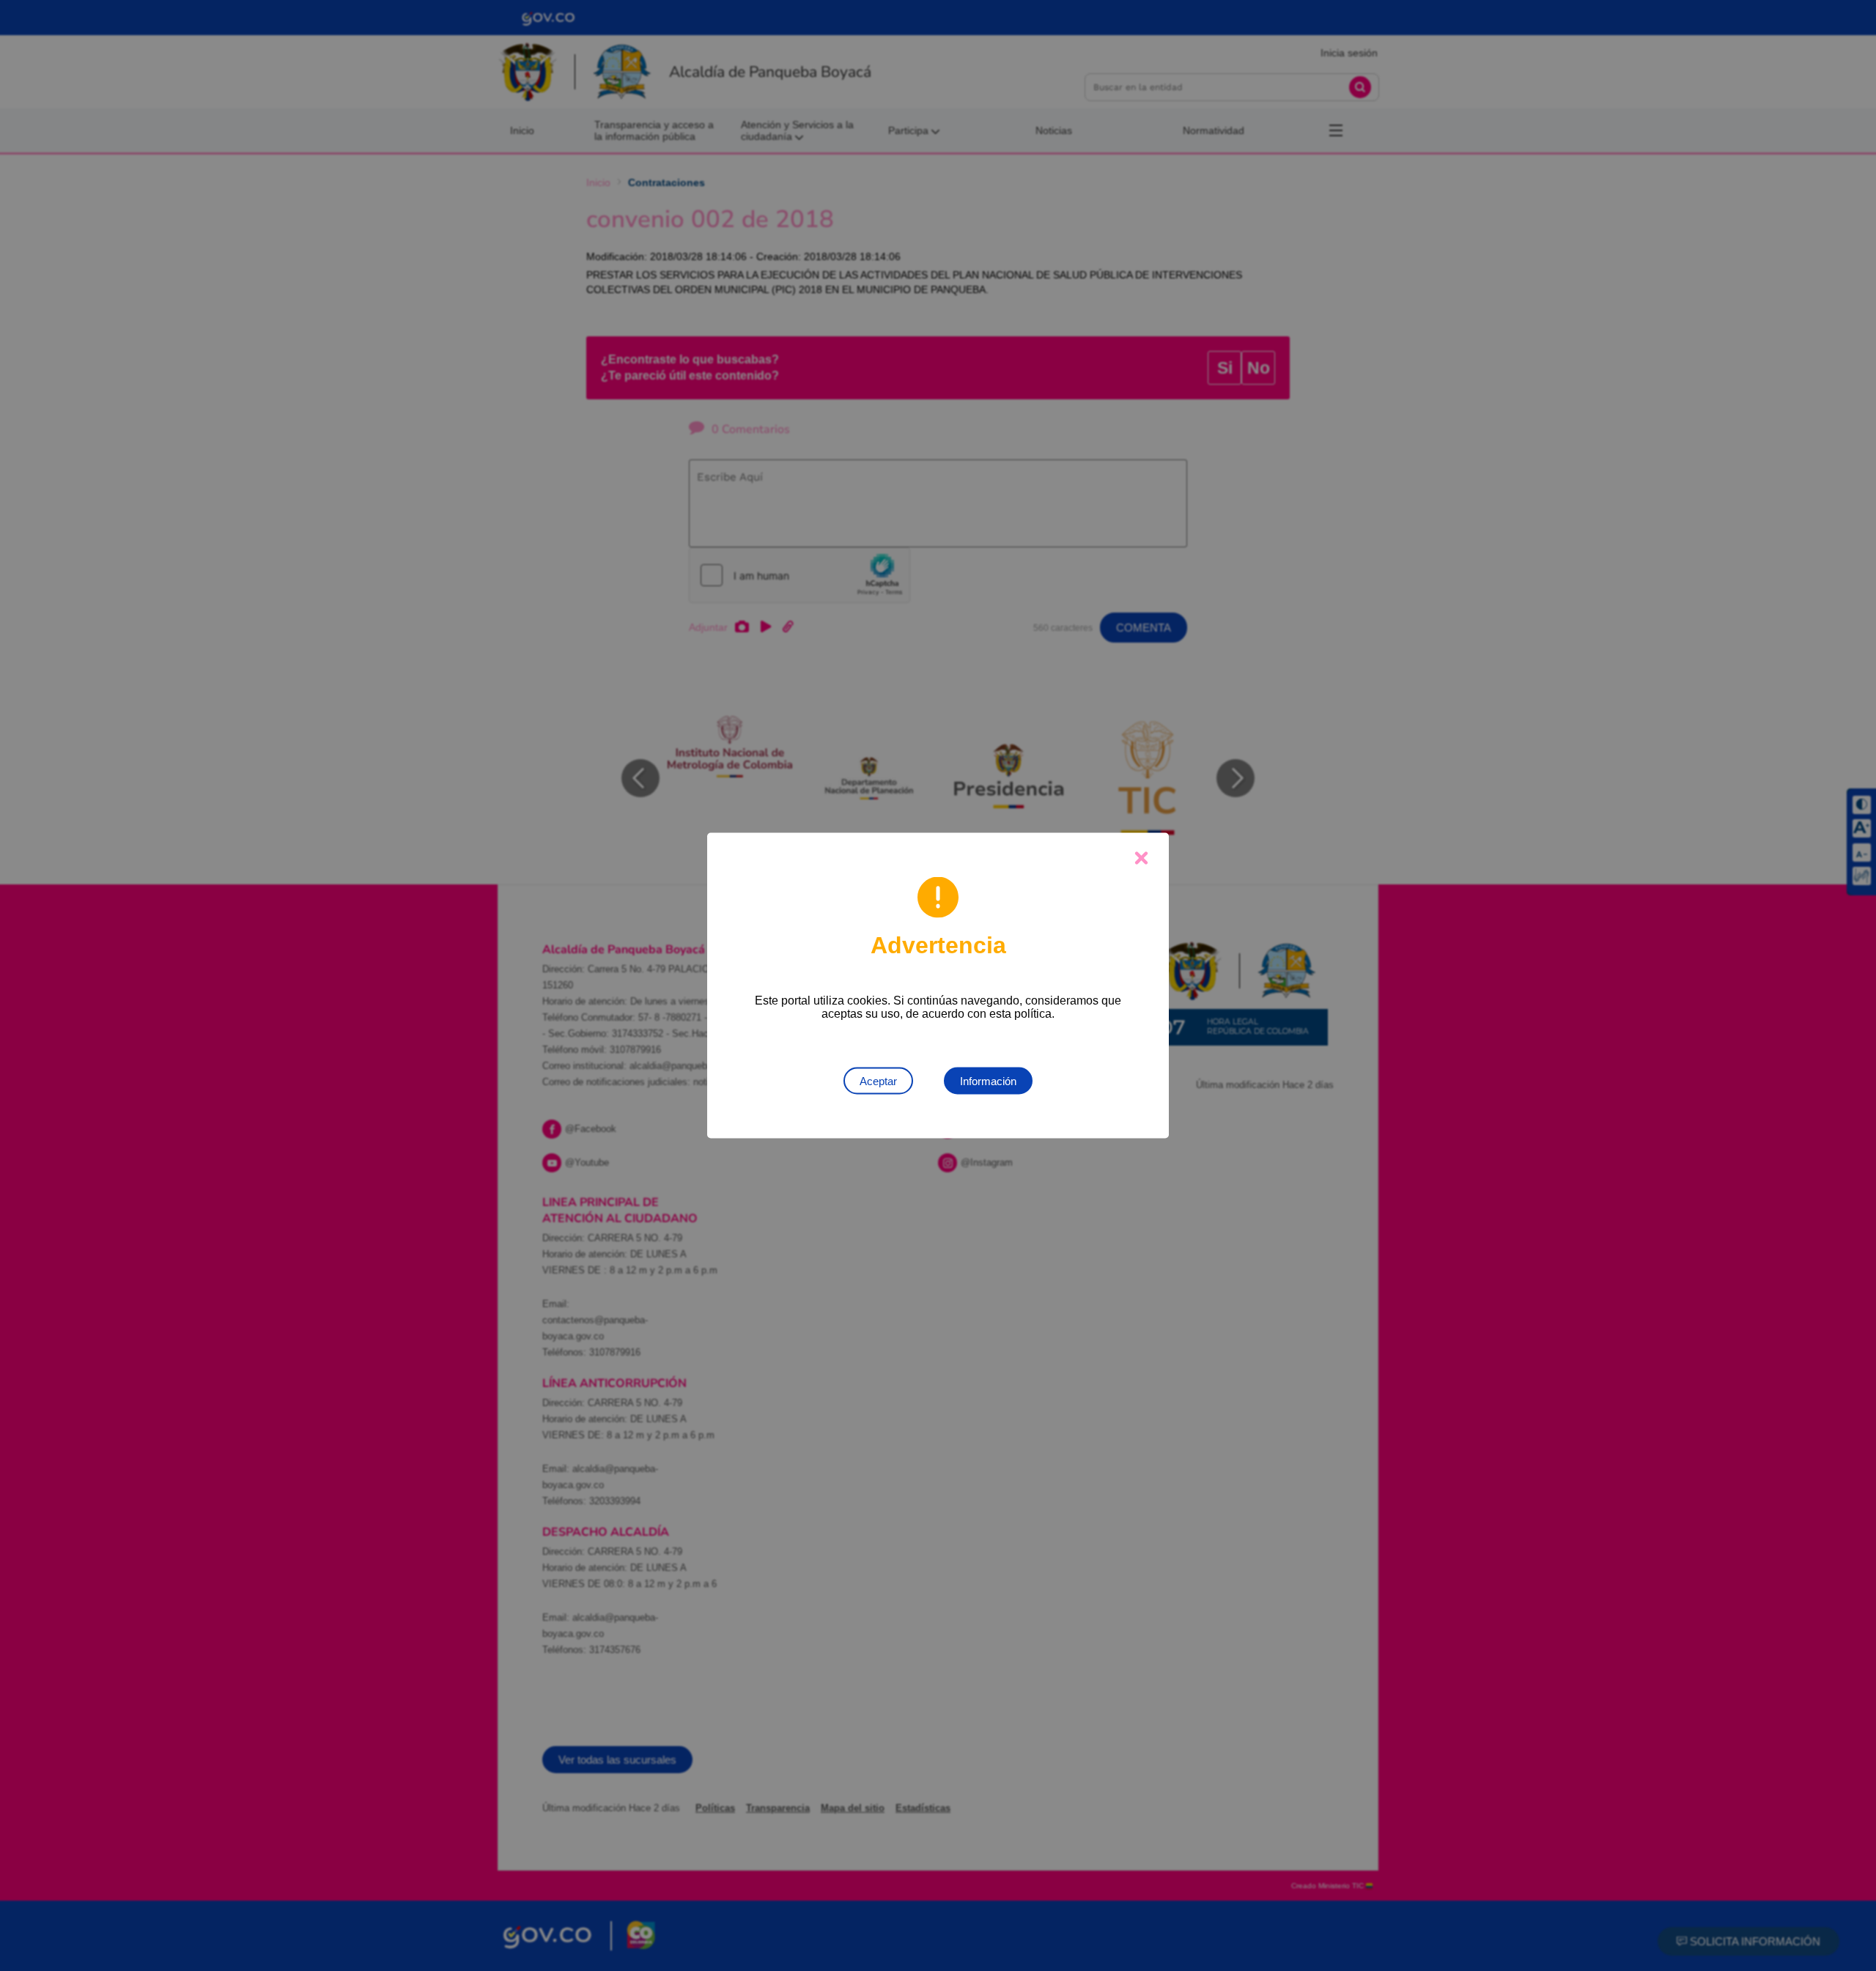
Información (988, 1081)
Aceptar (878, 1081)
